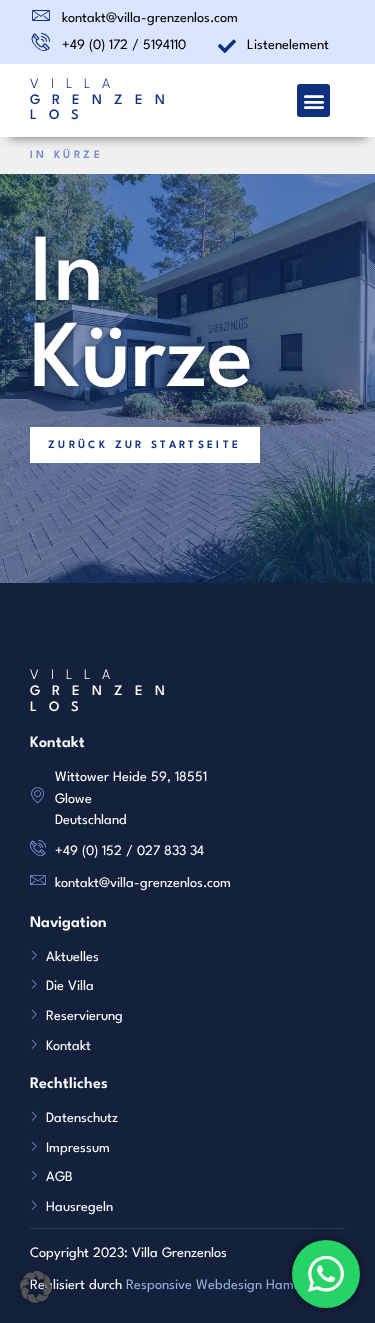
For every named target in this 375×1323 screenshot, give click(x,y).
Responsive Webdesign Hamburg (224, 1285)
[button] (313, 100)
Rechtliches (69, 1084)
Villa (76, 84)
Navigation (68, 923)
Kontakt (57, 743)
